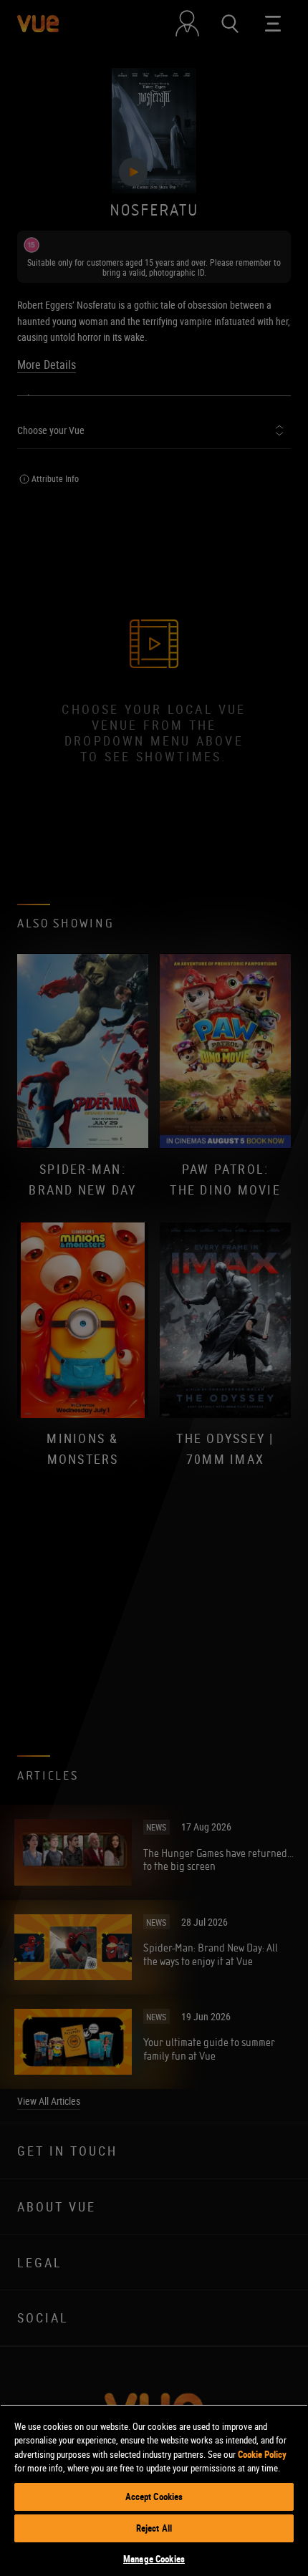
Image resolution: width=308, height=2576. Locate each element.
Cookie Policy (262, 2454)
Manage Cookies (154, 2559)
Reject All (154, 2528)
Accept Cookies (154, 2497)
